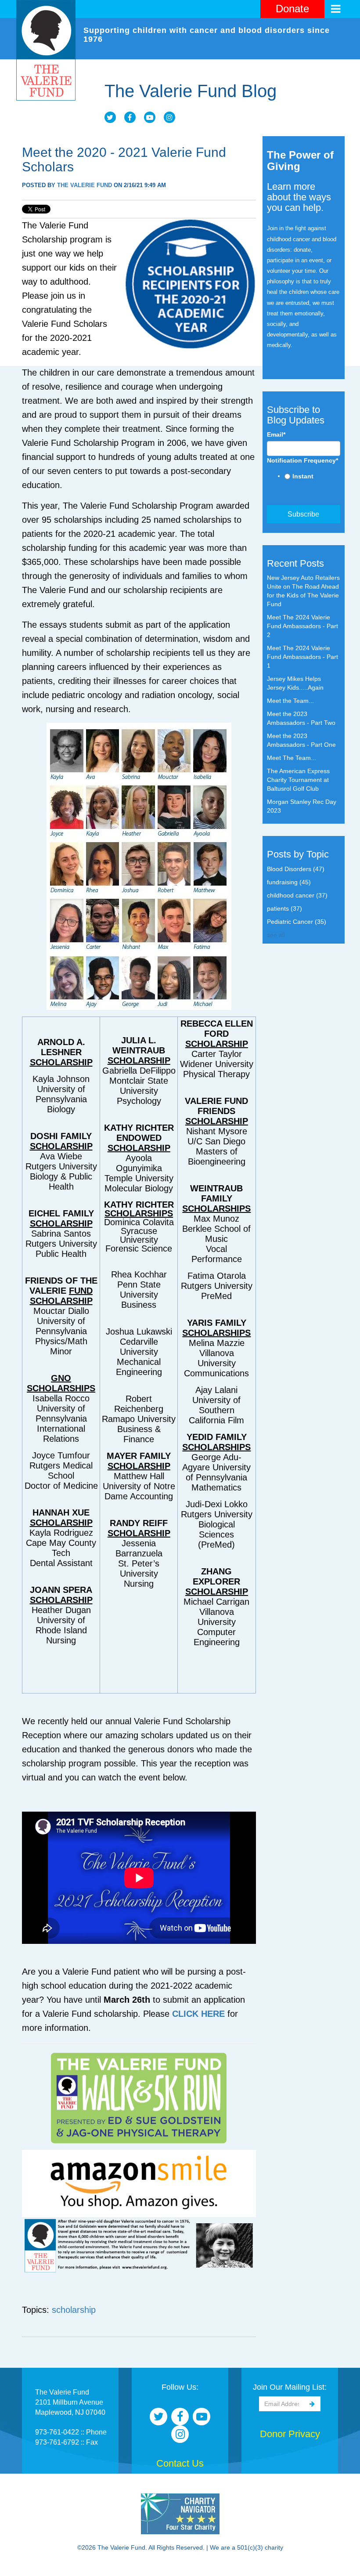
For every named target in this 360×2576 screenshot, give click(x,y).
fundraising (289, 882)
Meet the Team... (290, 701)
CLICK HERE (198, 2014)
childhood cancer (297, 895)
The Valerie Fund (85, 185)
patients (284, 908)
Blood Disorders (296, 869)
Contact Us (180, 2463)
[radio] (313, 477)
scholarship (74, 2310)
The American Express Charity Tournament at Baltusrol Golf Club (298, 780)
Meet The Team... (292, 758)
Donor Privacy (290, 2434)
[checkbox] (304, 477)
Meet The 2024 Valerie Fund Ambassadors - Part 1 (302, 657)
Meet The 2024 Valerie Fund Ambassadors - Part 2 (302, 626)
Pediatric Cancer (297, 922)
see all (276, 935)
